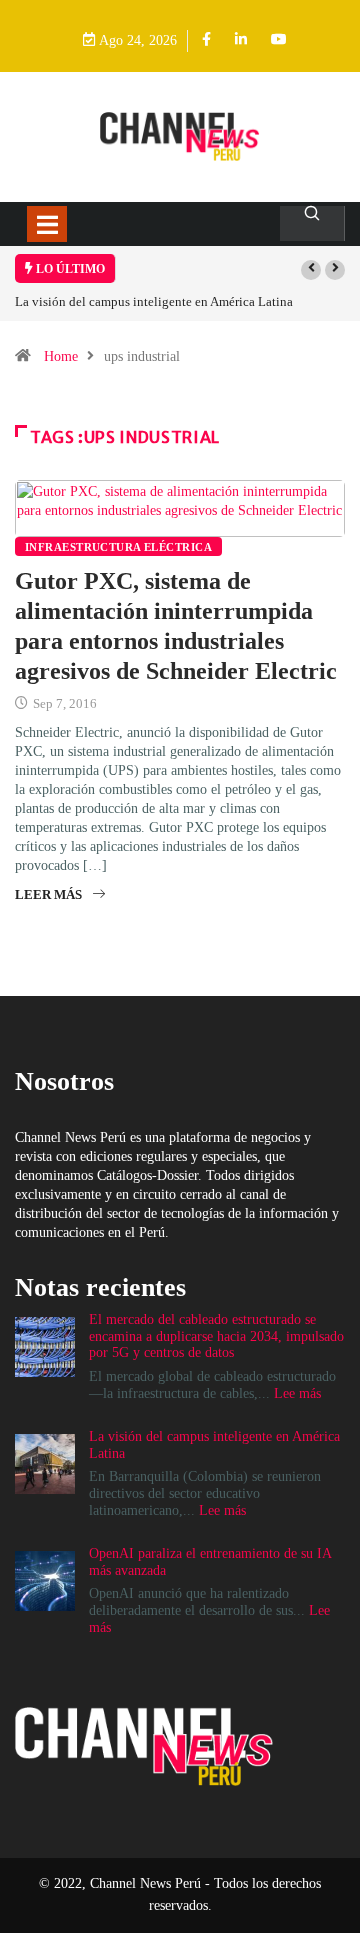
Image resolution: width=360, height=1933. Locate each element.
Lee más (297, 1393)
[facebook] (206, 40)
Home (61, 356)
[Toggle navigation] (47, 224)
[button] (311, 270)
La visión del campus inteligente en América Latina (154, 301)
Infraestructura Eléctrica (118, 547)
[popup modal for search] (312, 223)
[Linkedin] (241, 40)
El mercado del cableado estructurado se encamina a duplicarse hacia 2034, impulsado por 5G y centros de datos (216, 1336)
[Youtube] (279, 40)
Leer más (48, 894)
